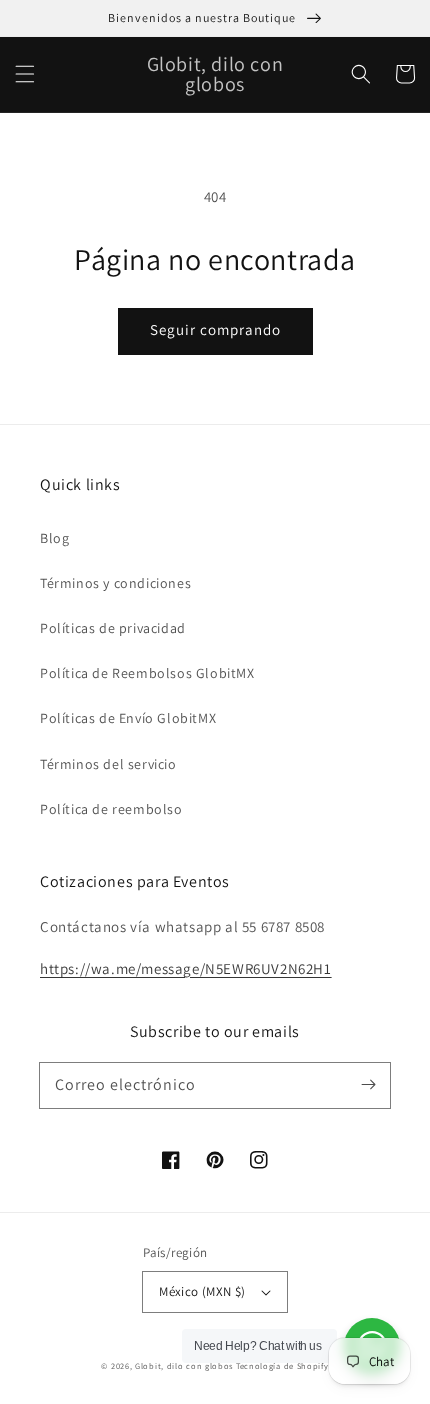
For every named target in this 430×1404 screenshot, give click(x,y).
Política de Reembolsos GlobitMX (147, 673)
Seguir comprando (215, 329)
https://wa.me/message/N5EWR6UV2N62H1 (186, 968)
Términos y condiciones (115, 583)
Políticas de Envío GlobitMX (128, 718)
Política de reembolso (111, 809)
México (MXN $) (202, 1291)
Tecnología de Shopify (282, 1365)
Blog (54, 538)
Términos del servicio (108, 764)
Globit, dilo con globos (184, 1365)
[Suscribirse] (368, 1085)
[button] (25, 74)
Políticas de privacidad (113, 628)
